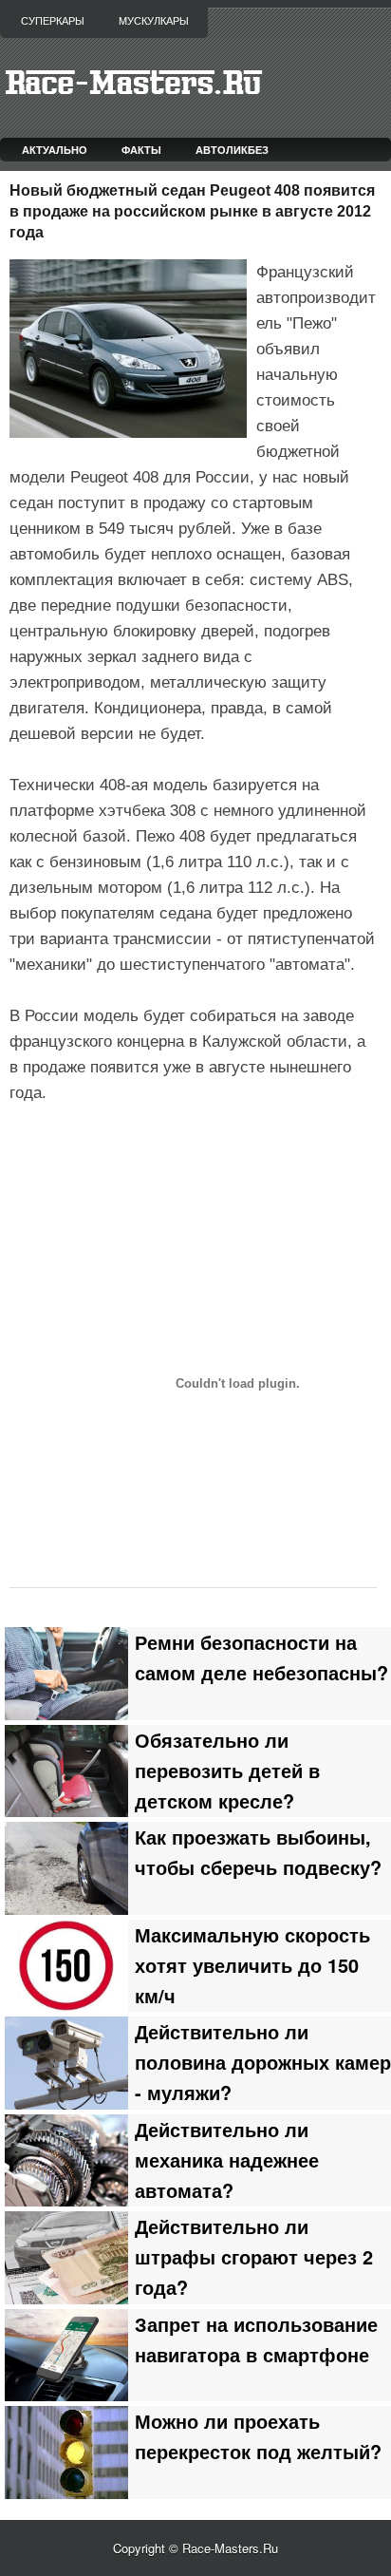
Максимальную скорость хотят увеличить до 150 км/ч (252, 1965)
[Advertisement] (200, 1155)
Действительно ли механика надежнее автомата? (227, 2160)
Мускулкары (154, 21)
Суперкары (53, 21)
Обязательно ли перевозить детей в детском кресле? (227, 1771)
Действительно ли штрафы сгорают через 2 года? (254, 2257)
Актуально (55, 150)
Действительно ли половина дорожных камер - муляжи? (263, 2062)
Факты (141, 150)
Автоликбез (232, 150)
